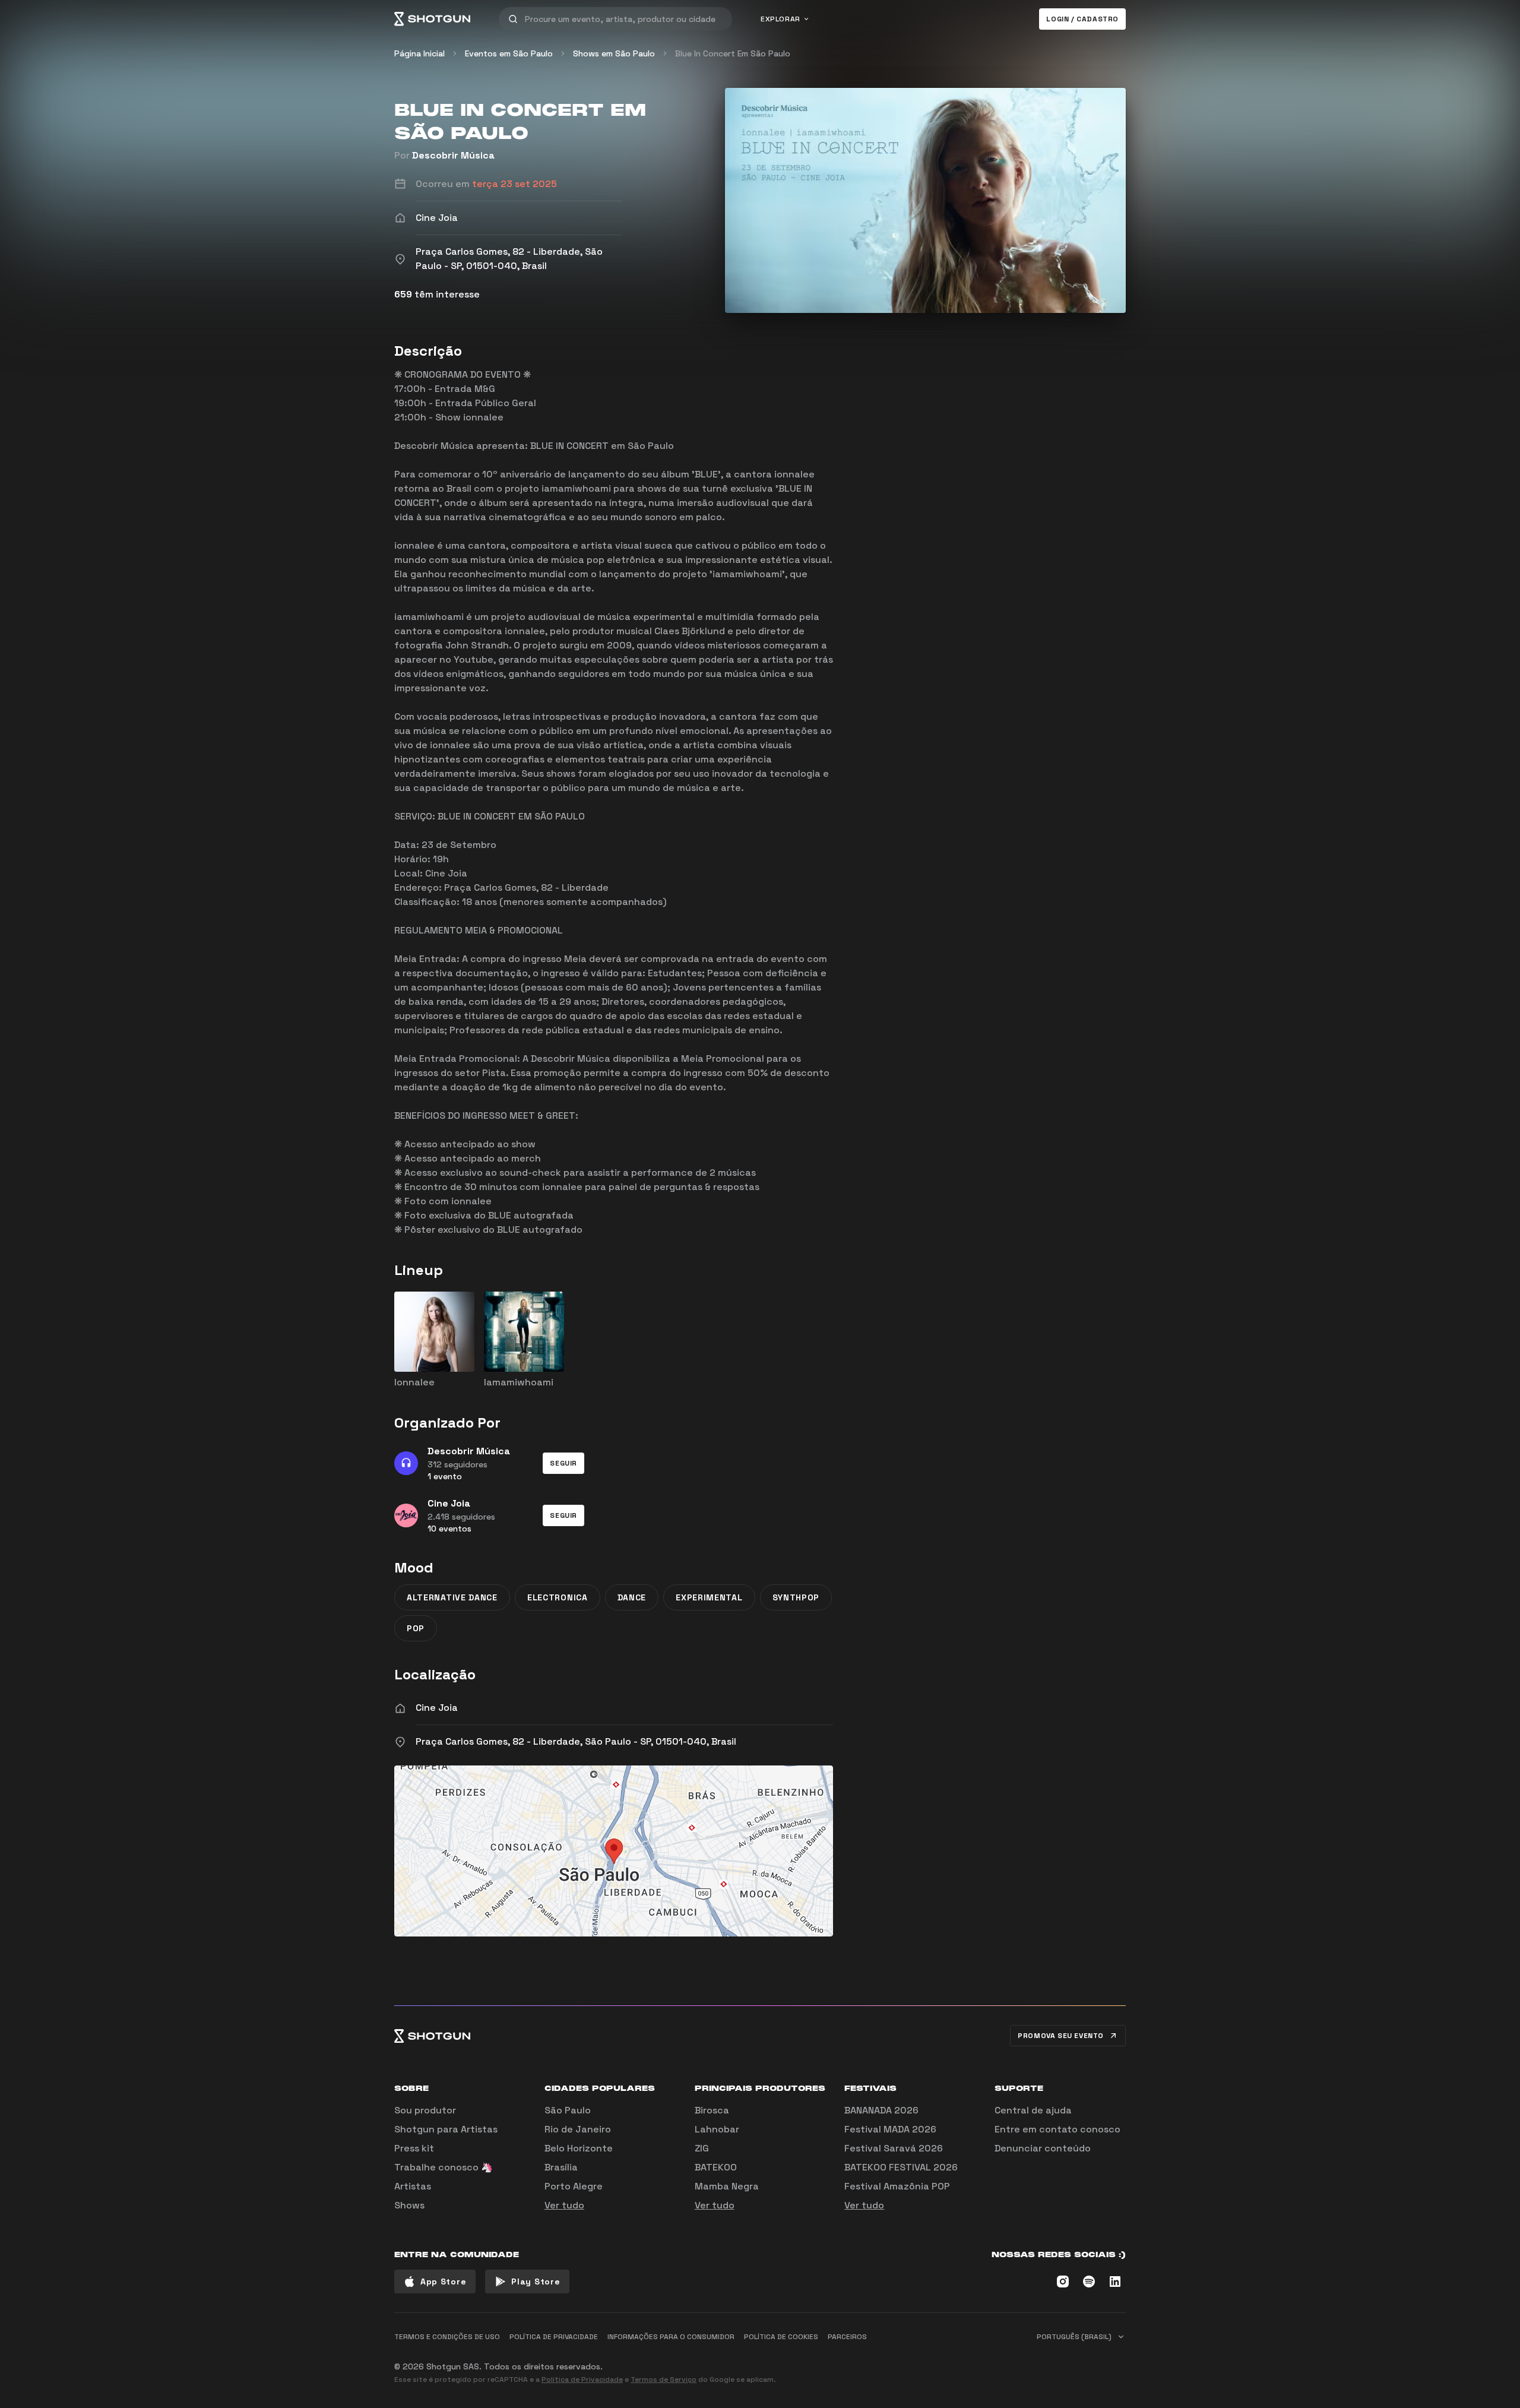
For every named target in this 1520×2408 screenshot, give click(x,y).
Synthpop (796, 1597)
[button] (563, 1463)
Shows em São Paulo (614, 53)
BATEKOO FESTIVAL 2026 (901, 2167)
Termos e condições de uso (447, 2337)
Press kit (414, 2148)
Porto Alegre (574, 2186)
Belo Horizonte (579, 2148)
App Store (443, 2282)
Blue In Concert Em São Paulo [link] (733, 53)
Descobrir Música (453, 155)
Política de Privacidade (582, 2379)
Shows (409, 2205)
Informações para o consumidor (671, 2337)
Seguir (563, 1463)
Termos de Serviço (664, 2379)
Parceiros (847, 2337)
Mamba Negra (727, 2186)
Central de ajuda (1033, 2110)
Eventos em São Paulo (509, 53)
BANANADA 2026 (881, 2110)
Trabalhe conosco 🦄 (444, 2167)
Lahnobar (717, 2129)
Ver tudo (564, 2205)
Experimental (709, 1597)
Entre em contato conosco (1057, 2129)
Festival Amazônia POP (897, 2186)
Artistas (413, 2186)
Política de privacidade (554, 2337)
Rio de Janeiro (578, 2129)
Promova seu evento (1061, 2036)
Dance (632, 1597)
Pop (416, 1628)
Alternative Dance (452, 1597)
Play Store (536, 2282)
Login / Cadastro (1082, 19)
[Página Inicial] (432, 19)
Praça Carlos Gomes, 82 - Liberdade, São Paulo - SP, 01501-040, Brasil (576, 1741)
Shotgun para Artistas (446, 2129)
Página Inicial (419, 53)
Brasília (561, 2167)
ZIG (702, 2148)
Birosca (712, 2110)
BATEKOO (716, 2167)
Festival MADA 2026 (890, 2129)
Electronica (558, 1597)
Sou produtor (425, 2110)
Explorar (780, 19)
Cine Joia (437, 1708)
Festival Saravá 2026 (894, 2148)
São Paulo (568, 2110)
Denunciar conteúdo (1043, 2148)
